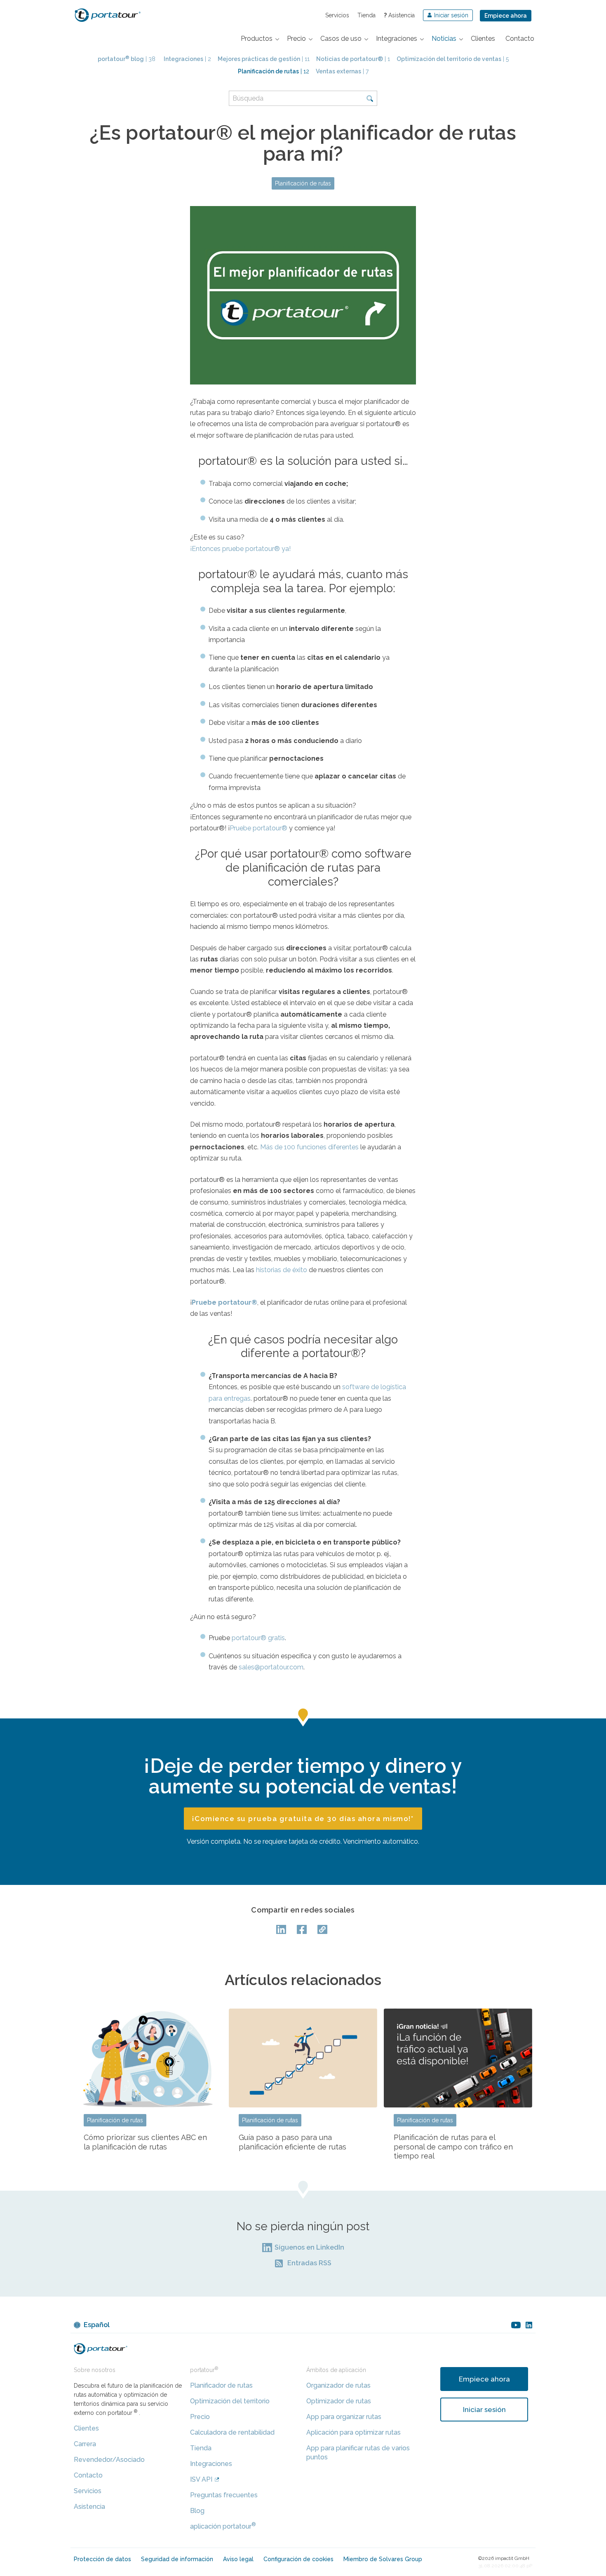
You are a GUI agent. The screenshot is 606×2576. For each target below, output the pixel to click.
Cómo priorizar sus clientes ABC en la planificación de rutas (145, 2142)
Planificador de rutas (221, 2385)
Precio (200, 2417)
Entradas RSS (309, 2263)
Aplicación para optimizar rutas (353, 2432)
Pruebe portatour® (258, 828)
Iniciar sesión (484, 2410)
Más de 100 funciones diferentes (309, 1147)
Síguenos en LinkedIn (309, 2247)
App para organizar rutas (344, 2417)
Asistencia (399, 15)
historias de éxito (282, 1270)
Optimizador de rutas (339, 2401)
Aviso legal (238, 2559)
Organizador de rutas (338, 2385)
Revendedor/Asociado (109, 2460)
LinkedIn (282, 1929)
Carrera (85, 2444)
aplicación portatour (223, 2526)
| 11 (264, 59)
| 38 (127, 59)
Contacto (88, 2475)
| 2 (187, 59)
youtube (516, 2325)
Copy (324, 1929)
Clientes (86, 2428)
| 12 (274, 71)
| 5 (453, 59)
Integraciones (211, 2464)
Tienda (366, 15)
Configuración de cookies (298, 2559)
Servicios (337, 15)
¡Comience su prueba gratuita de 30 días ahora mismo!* (303, 1819)
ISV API (201, 2479)
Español (97, 2325)
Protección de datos (102, 2559)
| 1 (353, 59)
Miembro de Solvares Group (383, 2559)
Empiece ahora (506, 16)
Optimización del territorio (230, 2401)
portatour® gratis (258, 1638)
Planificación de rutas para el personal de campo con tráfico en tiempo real (453, 2147)
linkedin (529, 2325)
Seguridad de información (177, 2559)
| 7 (342, 71)
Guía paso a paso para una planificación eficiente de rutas (292, 2142)
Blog (197, 2511)
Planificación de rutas (303, 183)
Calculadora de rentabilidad (232, 2432)
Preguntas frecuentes (224, 2495)
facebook (303, 1929)
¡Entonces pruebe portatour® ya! (240, 549)
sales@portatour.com (271, 1667)
